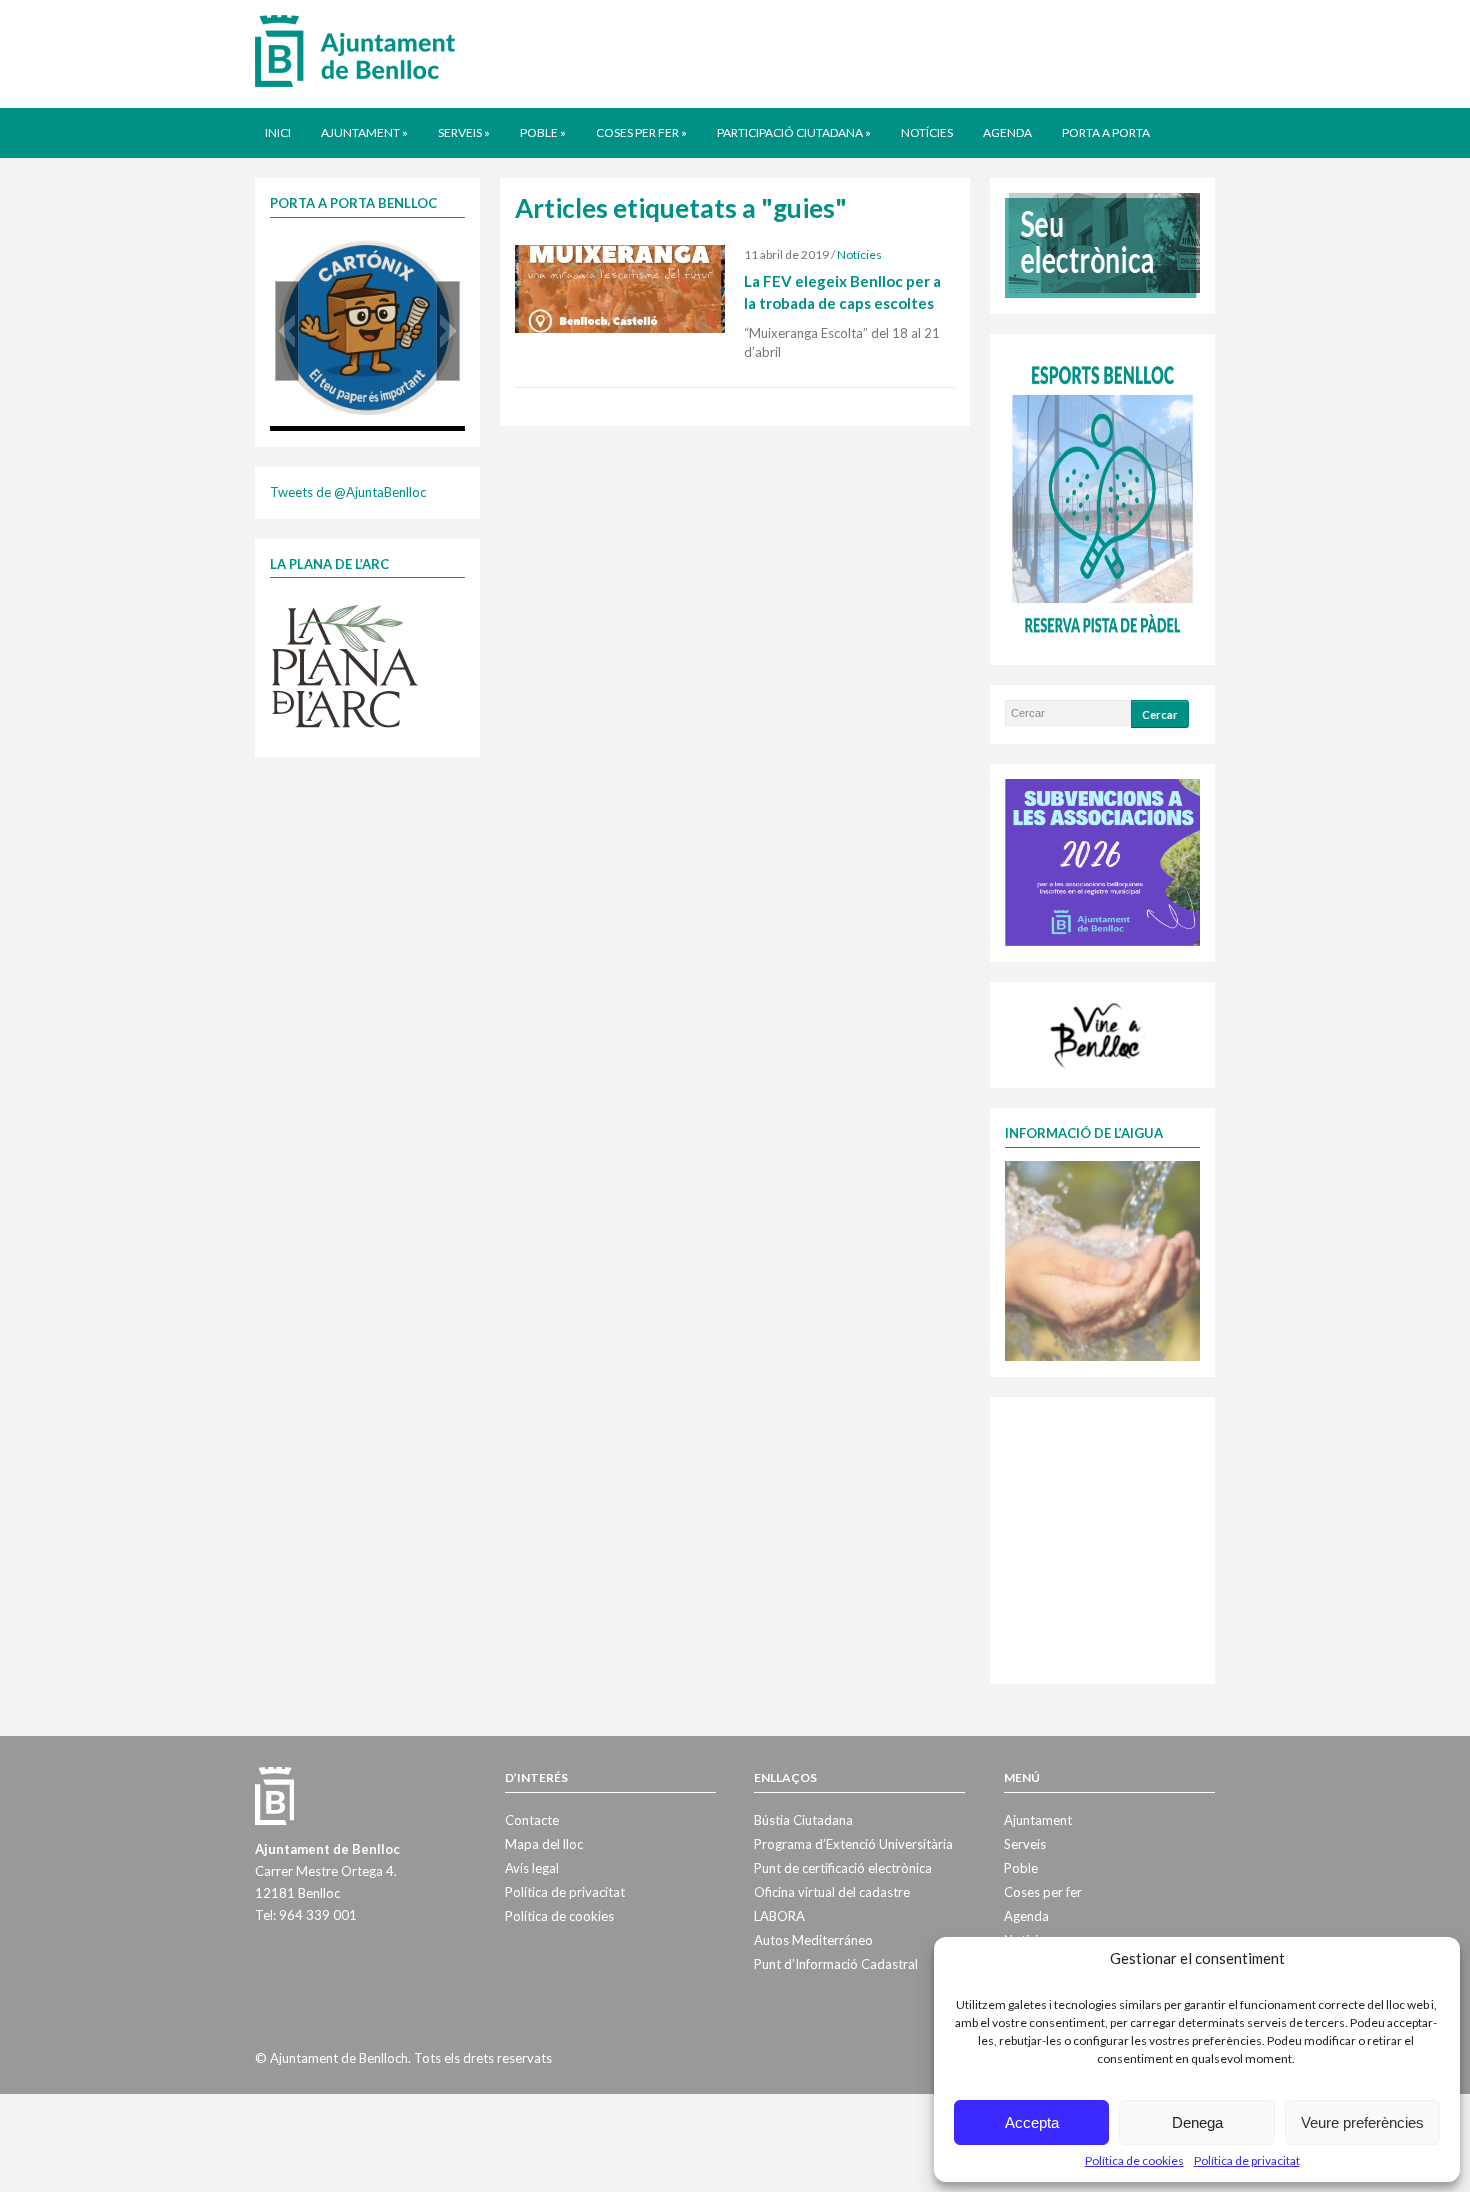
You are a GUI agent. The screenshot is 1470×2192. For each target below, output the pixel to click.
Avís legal (532, 1868)
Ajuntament (364, 132)
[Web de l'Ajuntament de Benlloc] (355, 50)
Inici (278, 132)
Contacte (532, 1820)
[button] (287, 331)
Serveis (464, 132)
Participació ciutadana (794, 132)
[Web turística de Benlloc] (1099, 1033)
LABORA (779, 1916)
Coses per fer (641, 132)
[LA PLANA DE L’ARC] (345, 665)
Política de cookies (1134, 2160)
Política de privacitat (1247, 2160)
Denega (1197, 2122)
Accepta (1032, 2122)
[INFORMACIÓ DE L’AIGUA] (1102, 1259)
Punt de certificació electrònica (843, 1868)
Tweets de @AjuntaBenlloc (348, 492)
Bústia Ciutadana (803, 1820)
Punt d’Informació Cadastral (836, 1964)
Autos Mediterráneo (813, 1940)
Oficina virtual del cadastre (832, 1892)
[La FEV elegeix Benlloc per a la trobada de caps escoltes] (620, 288)
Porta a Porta (1106, 132)
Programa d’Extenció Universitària (853, 1844)
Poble (543, 132)
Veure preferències (1362, 2122)
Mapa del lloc (544, 1844)
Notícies (927, 132)
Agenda (1007, 132)
